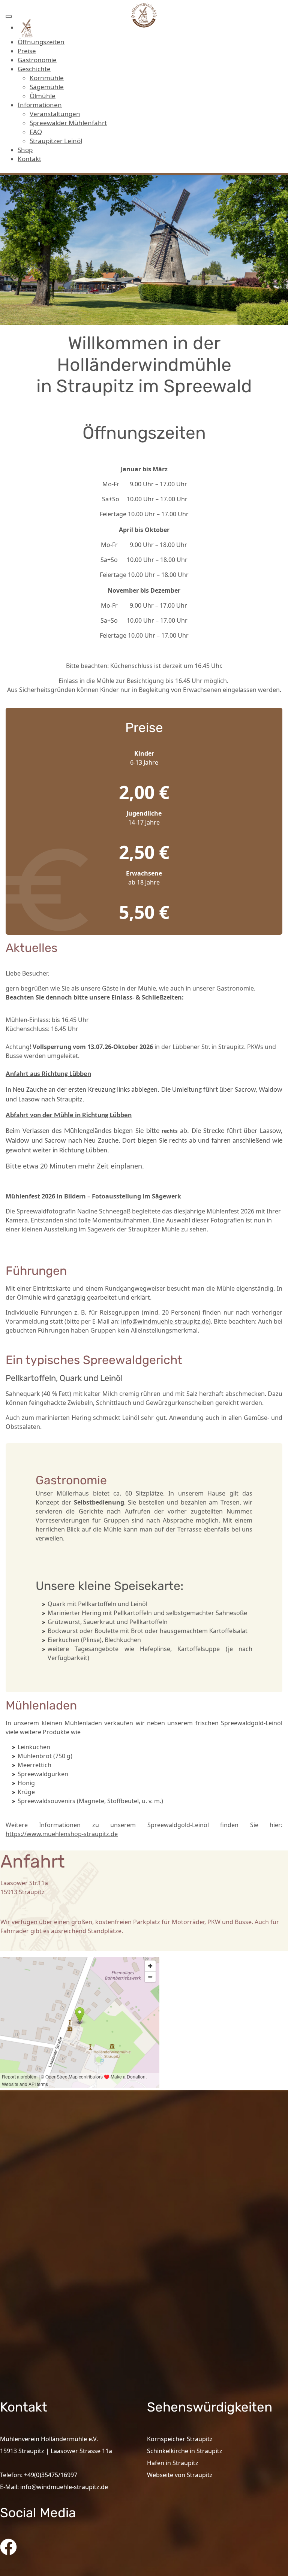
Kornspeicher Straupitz (180, 2439)
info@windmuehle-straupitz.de (165, 1321)
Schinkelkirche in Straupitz (185, 2451)
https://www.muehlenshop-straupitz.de (62, 1834)
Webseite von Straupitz (180, 2475)
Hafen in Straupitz (173, 2463)
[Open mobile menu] (9, 16)
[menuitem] (27, 27)
